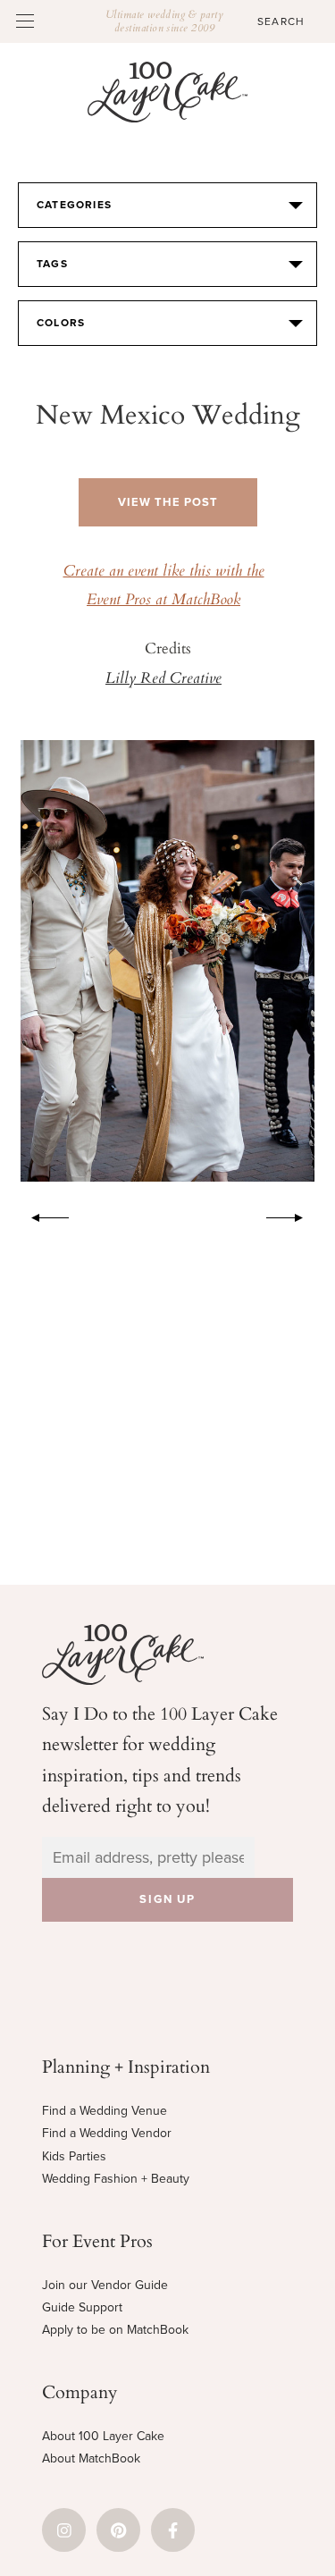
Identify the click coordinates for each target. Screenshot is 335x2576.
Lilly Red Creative (163, 679)
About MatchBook (91, 2458)
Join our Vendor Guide (105, 2285)
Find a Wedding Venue (105, 2111)
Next (294, 1215)
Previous (41, 1215)
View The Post (168, 502)
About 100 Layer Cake (103, 2436)
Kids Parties (74, 2156)
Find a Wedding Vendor (107, 2133)
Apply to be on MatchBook (115, 2330)
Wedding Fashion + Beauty (116, 2179)
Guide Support (82, 2307)
